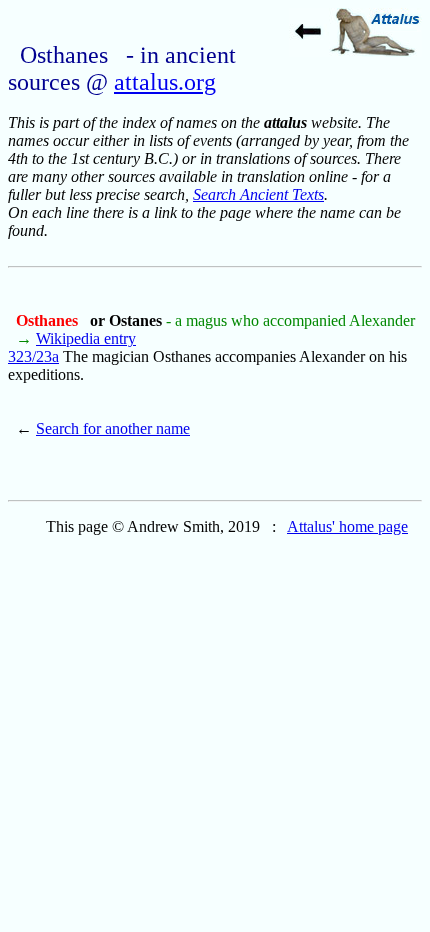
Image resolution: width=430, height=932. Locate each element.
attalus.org (165, 82)
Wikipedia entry (86, 338)
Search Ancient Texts (258, 194)
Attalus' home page (347, 526)
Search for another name (113, 428)
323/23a (33, 356)
